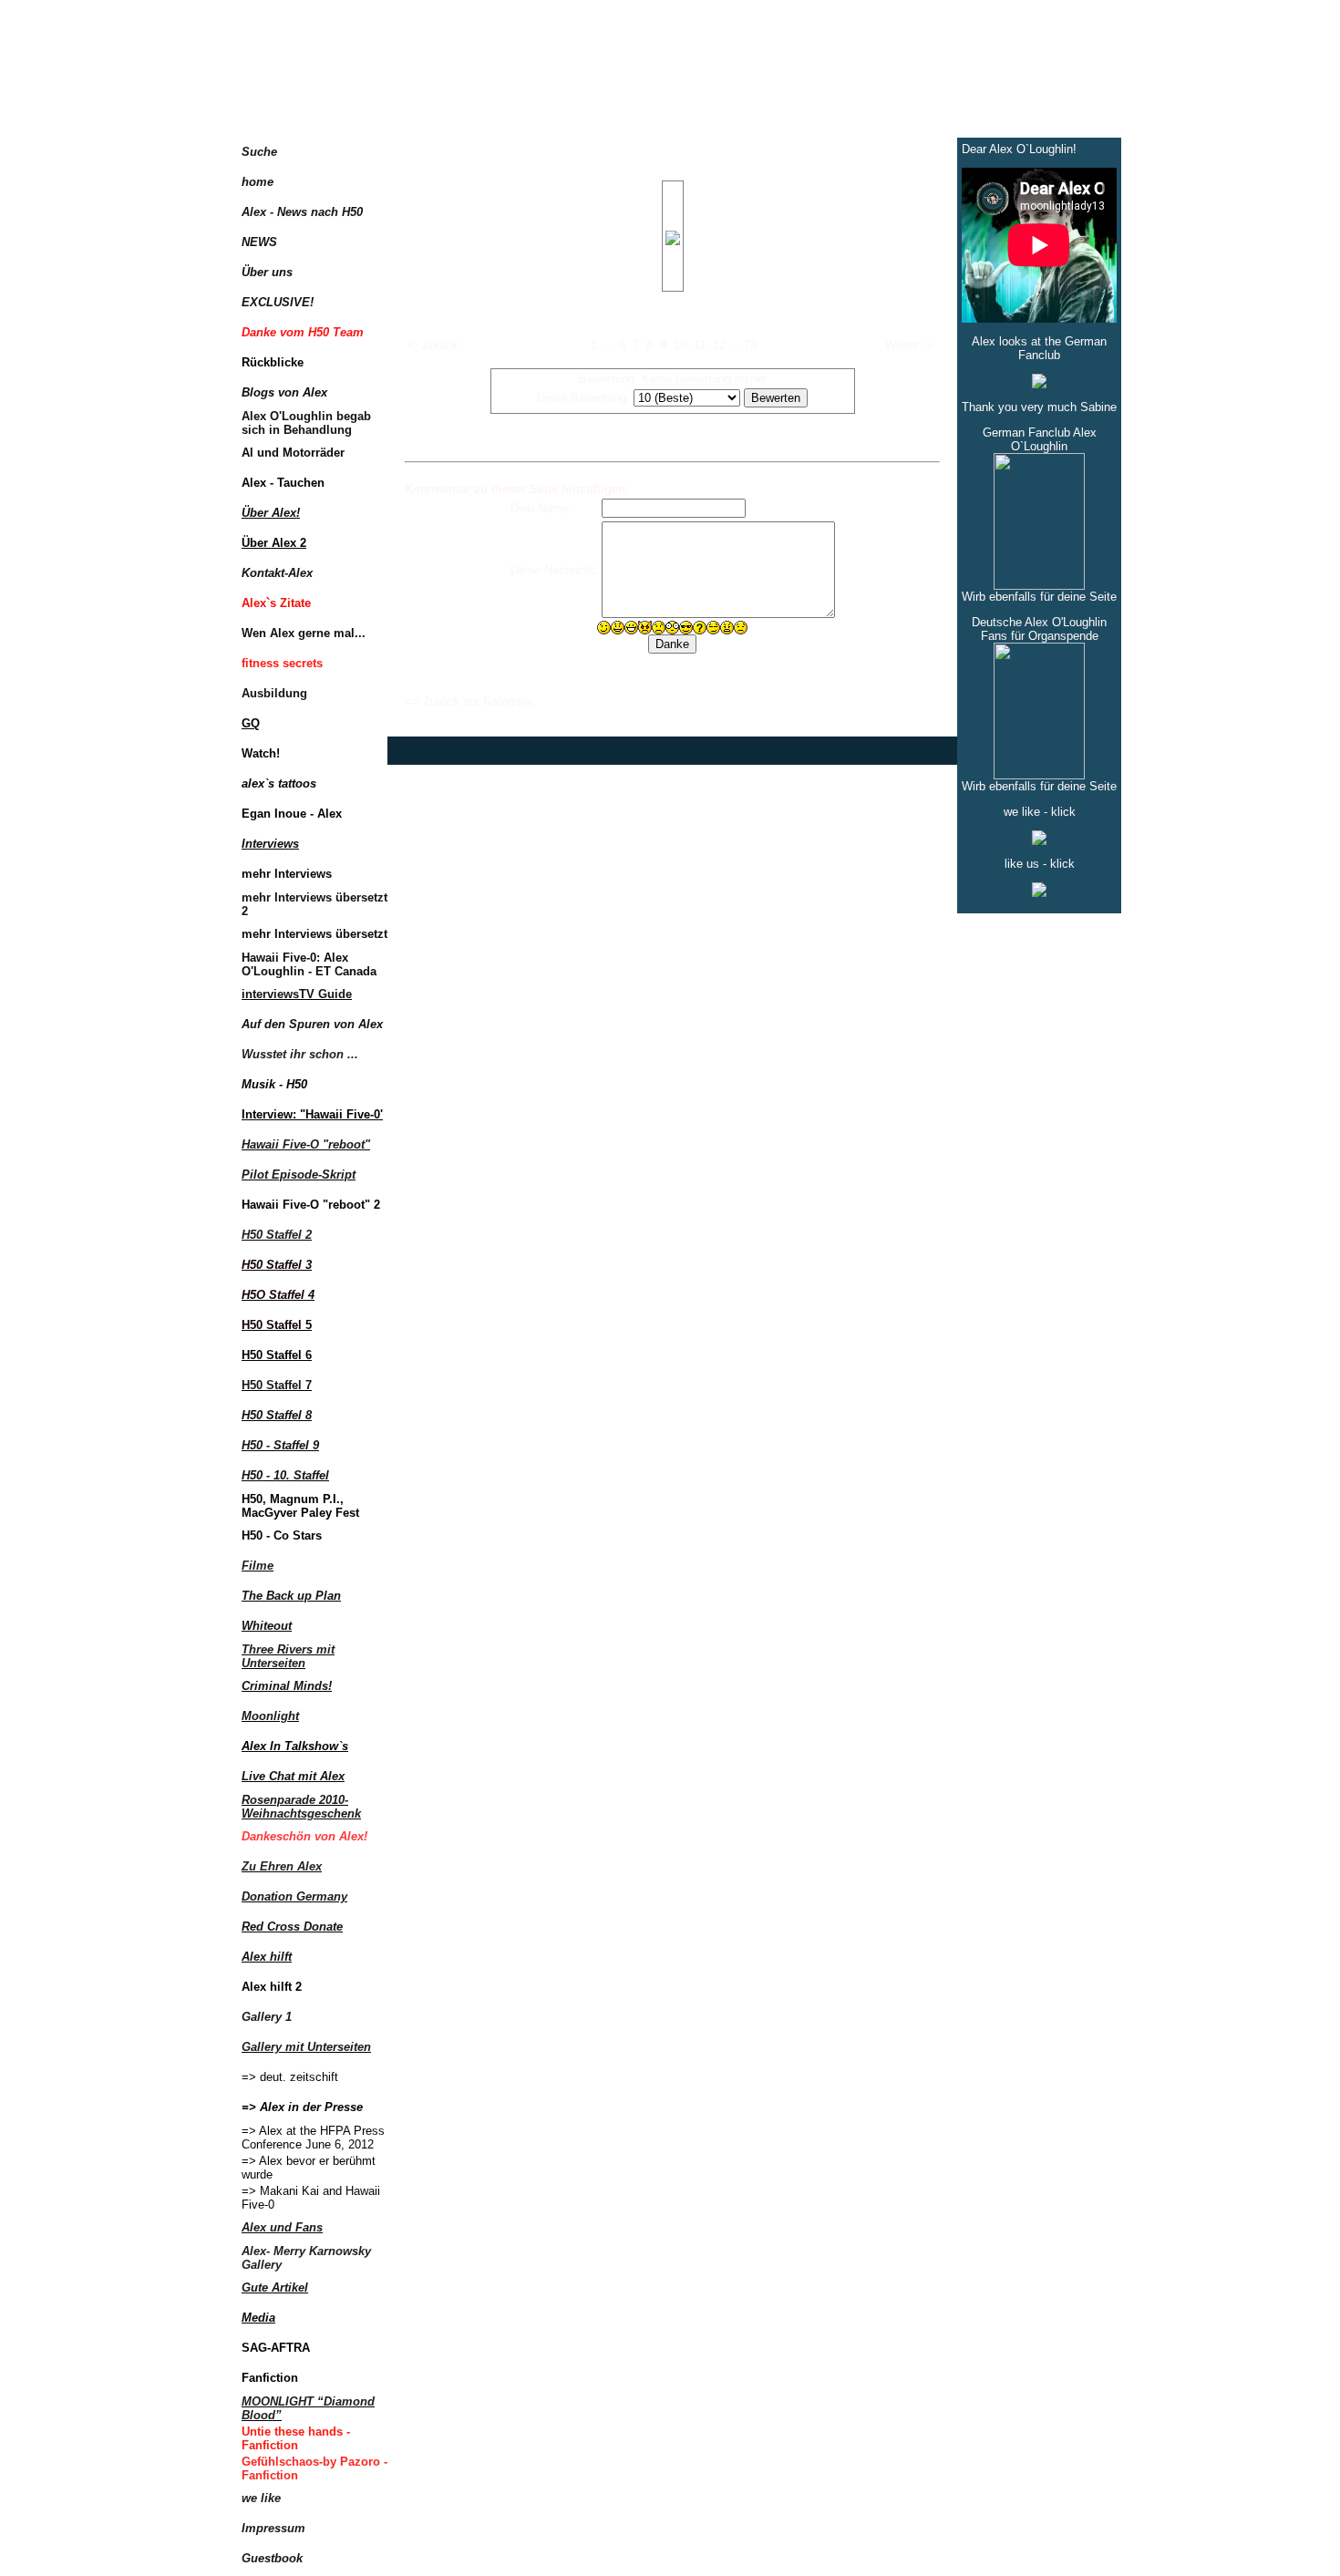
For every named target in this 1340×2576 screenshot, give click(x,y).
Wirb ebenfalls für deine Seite (1039, 597)
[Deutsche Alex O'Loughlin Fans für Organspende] (1039, 775)
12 (719, 345)
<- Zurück (433, 345)
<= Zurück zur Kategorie (469, 701)
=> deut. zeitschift (290, 2077)
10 (680, 345)
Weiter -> (909, 345)
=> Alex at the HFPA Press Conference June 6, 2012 (313, 2138)
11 (700, 345)
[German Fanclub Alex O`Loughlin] (1039, 586)
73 (750, 345)
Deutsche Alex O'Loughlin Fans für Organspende (1039, 629)
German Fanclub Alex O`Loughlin (1040, 439)
